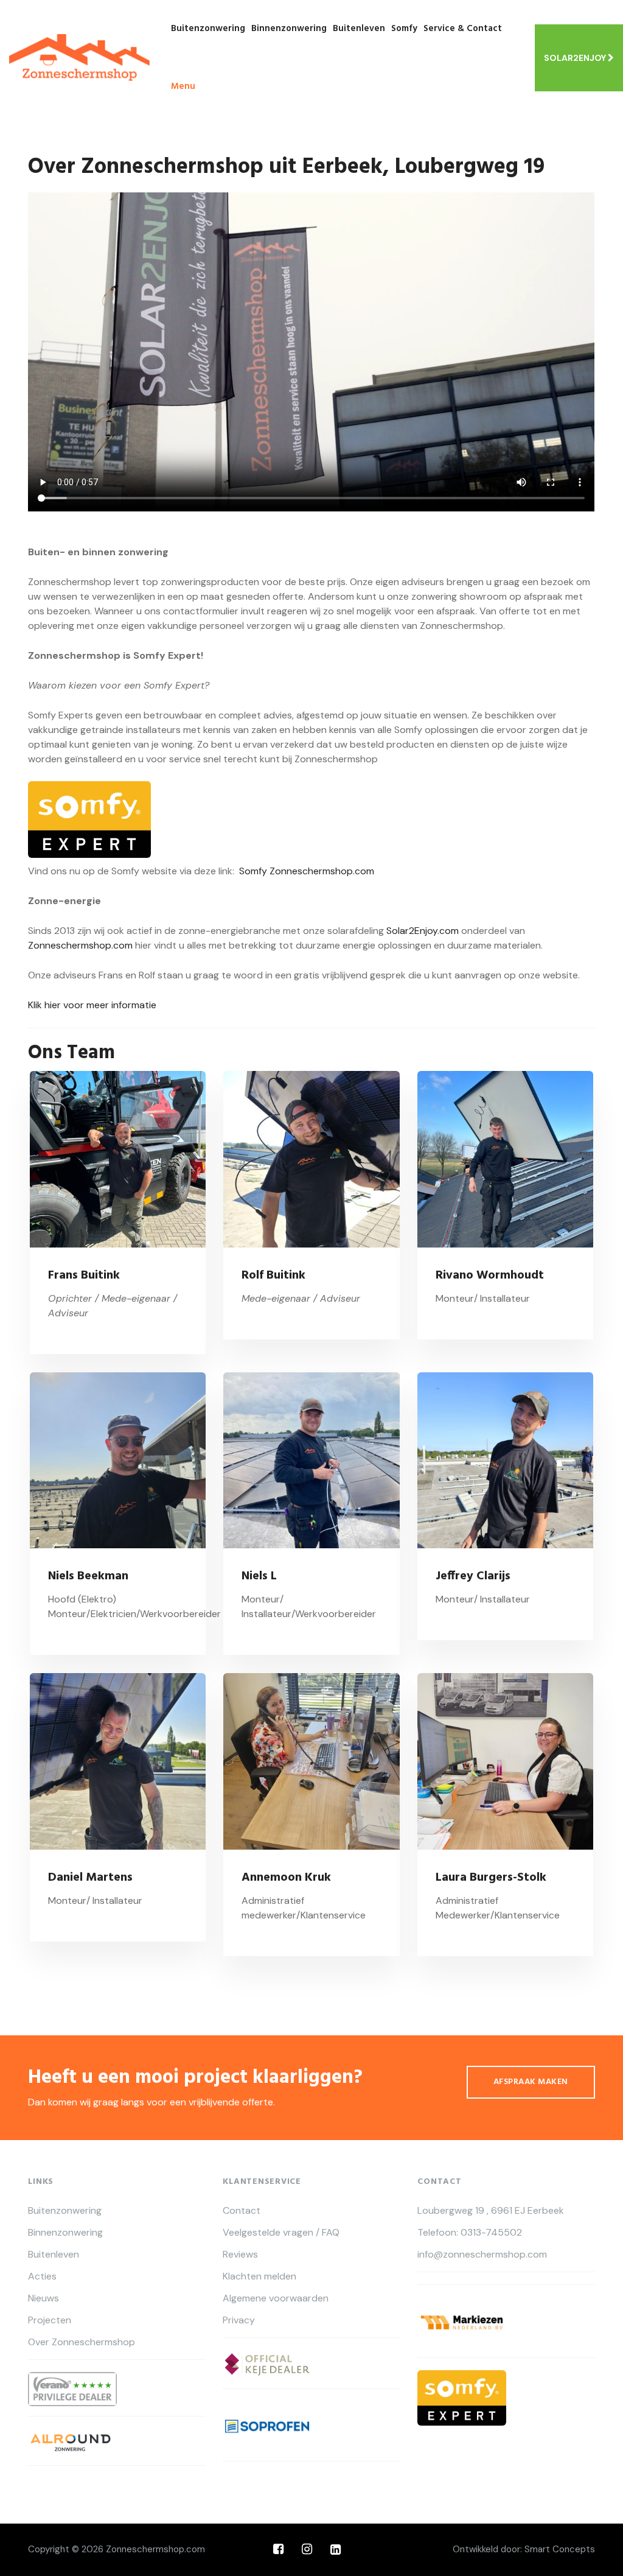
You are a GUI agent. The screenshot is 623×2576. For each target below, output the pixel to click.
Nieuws (44, 2298)
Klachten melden (259, 2276)
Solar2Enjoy (576, 58)
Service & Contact (463, 29)
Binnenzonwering (289, 29)
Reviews (240, 2255)
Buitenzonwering (208, 29)
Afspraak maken (531, 2082)
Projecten (50, 2320)
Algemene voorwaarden (276, 2298)
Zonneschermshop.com (80, 945)
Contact (242, 2211)
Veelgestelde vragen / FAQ (281, 2233)
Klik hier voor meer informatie (92, 1005)
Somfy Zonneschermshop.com (307, 871)
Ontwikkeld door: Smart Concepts (524, 2549)
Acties (42, 2276)
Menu (183, 86)
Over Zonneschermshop (82, 2342)
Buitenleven (359, 29)
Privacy (239, 2320)
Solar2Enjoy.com (423, 931)
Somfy (404, 29)
